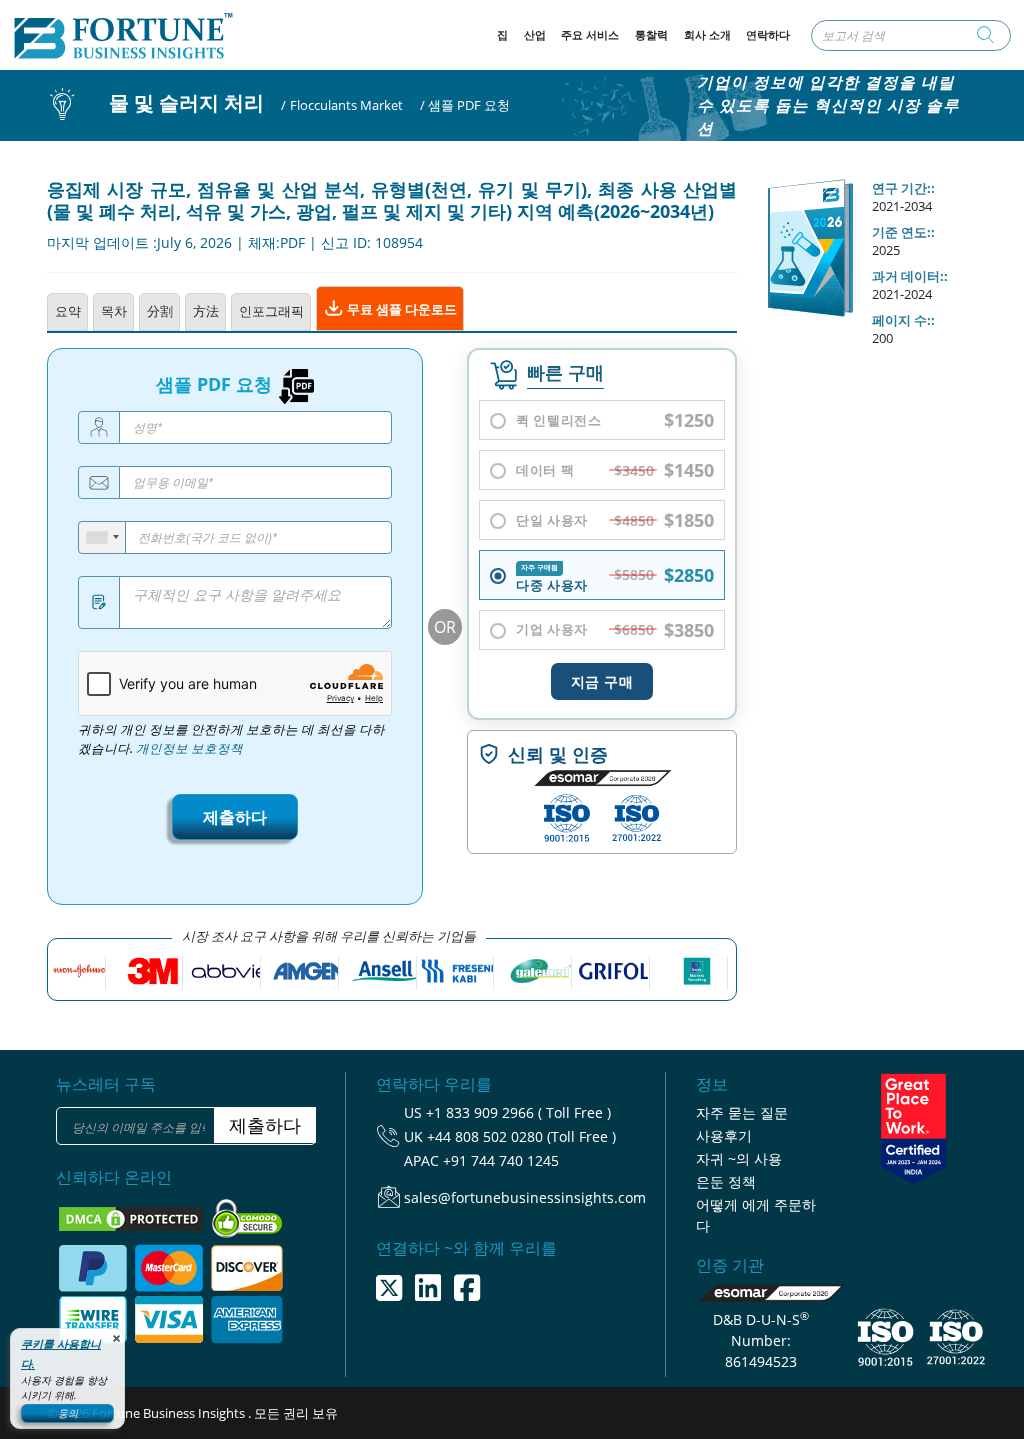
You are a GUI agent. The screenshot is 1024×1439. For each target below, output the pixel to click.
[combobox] (102, 537)
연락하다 (768, 34)
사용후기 (724, 1135)
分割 (160, 311)
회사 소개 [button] (707, 34)
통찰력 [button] (651, 34)
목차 (114, 311)
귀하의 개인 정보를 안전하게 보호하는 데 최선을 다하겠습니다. (231, 739)
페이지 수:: (903, 320)
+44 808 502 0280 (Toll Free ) (521, 1136)
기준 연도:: (903, 232)
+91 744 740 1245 (501, 1160)
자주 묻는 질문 (742, 1112)
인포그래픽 (271, 311)
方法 (206, 311)
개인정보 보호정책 (189, 748)
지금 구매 (602, 681)
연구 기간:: (903, 188)
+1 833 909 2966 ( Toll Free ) (518, 1112)
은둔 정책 (726, 1181)
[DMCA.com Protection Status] (132, 1217)
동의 (68, 1413)
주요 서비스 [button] (590, 34)
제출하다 (235, 817)
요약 (68, 311)
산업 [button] (535, 34)
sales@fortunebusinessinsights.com (525, 1197)
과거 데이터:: (910, 276)
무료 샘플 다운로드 (400, 309)
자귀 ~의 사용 (739, 1158)
